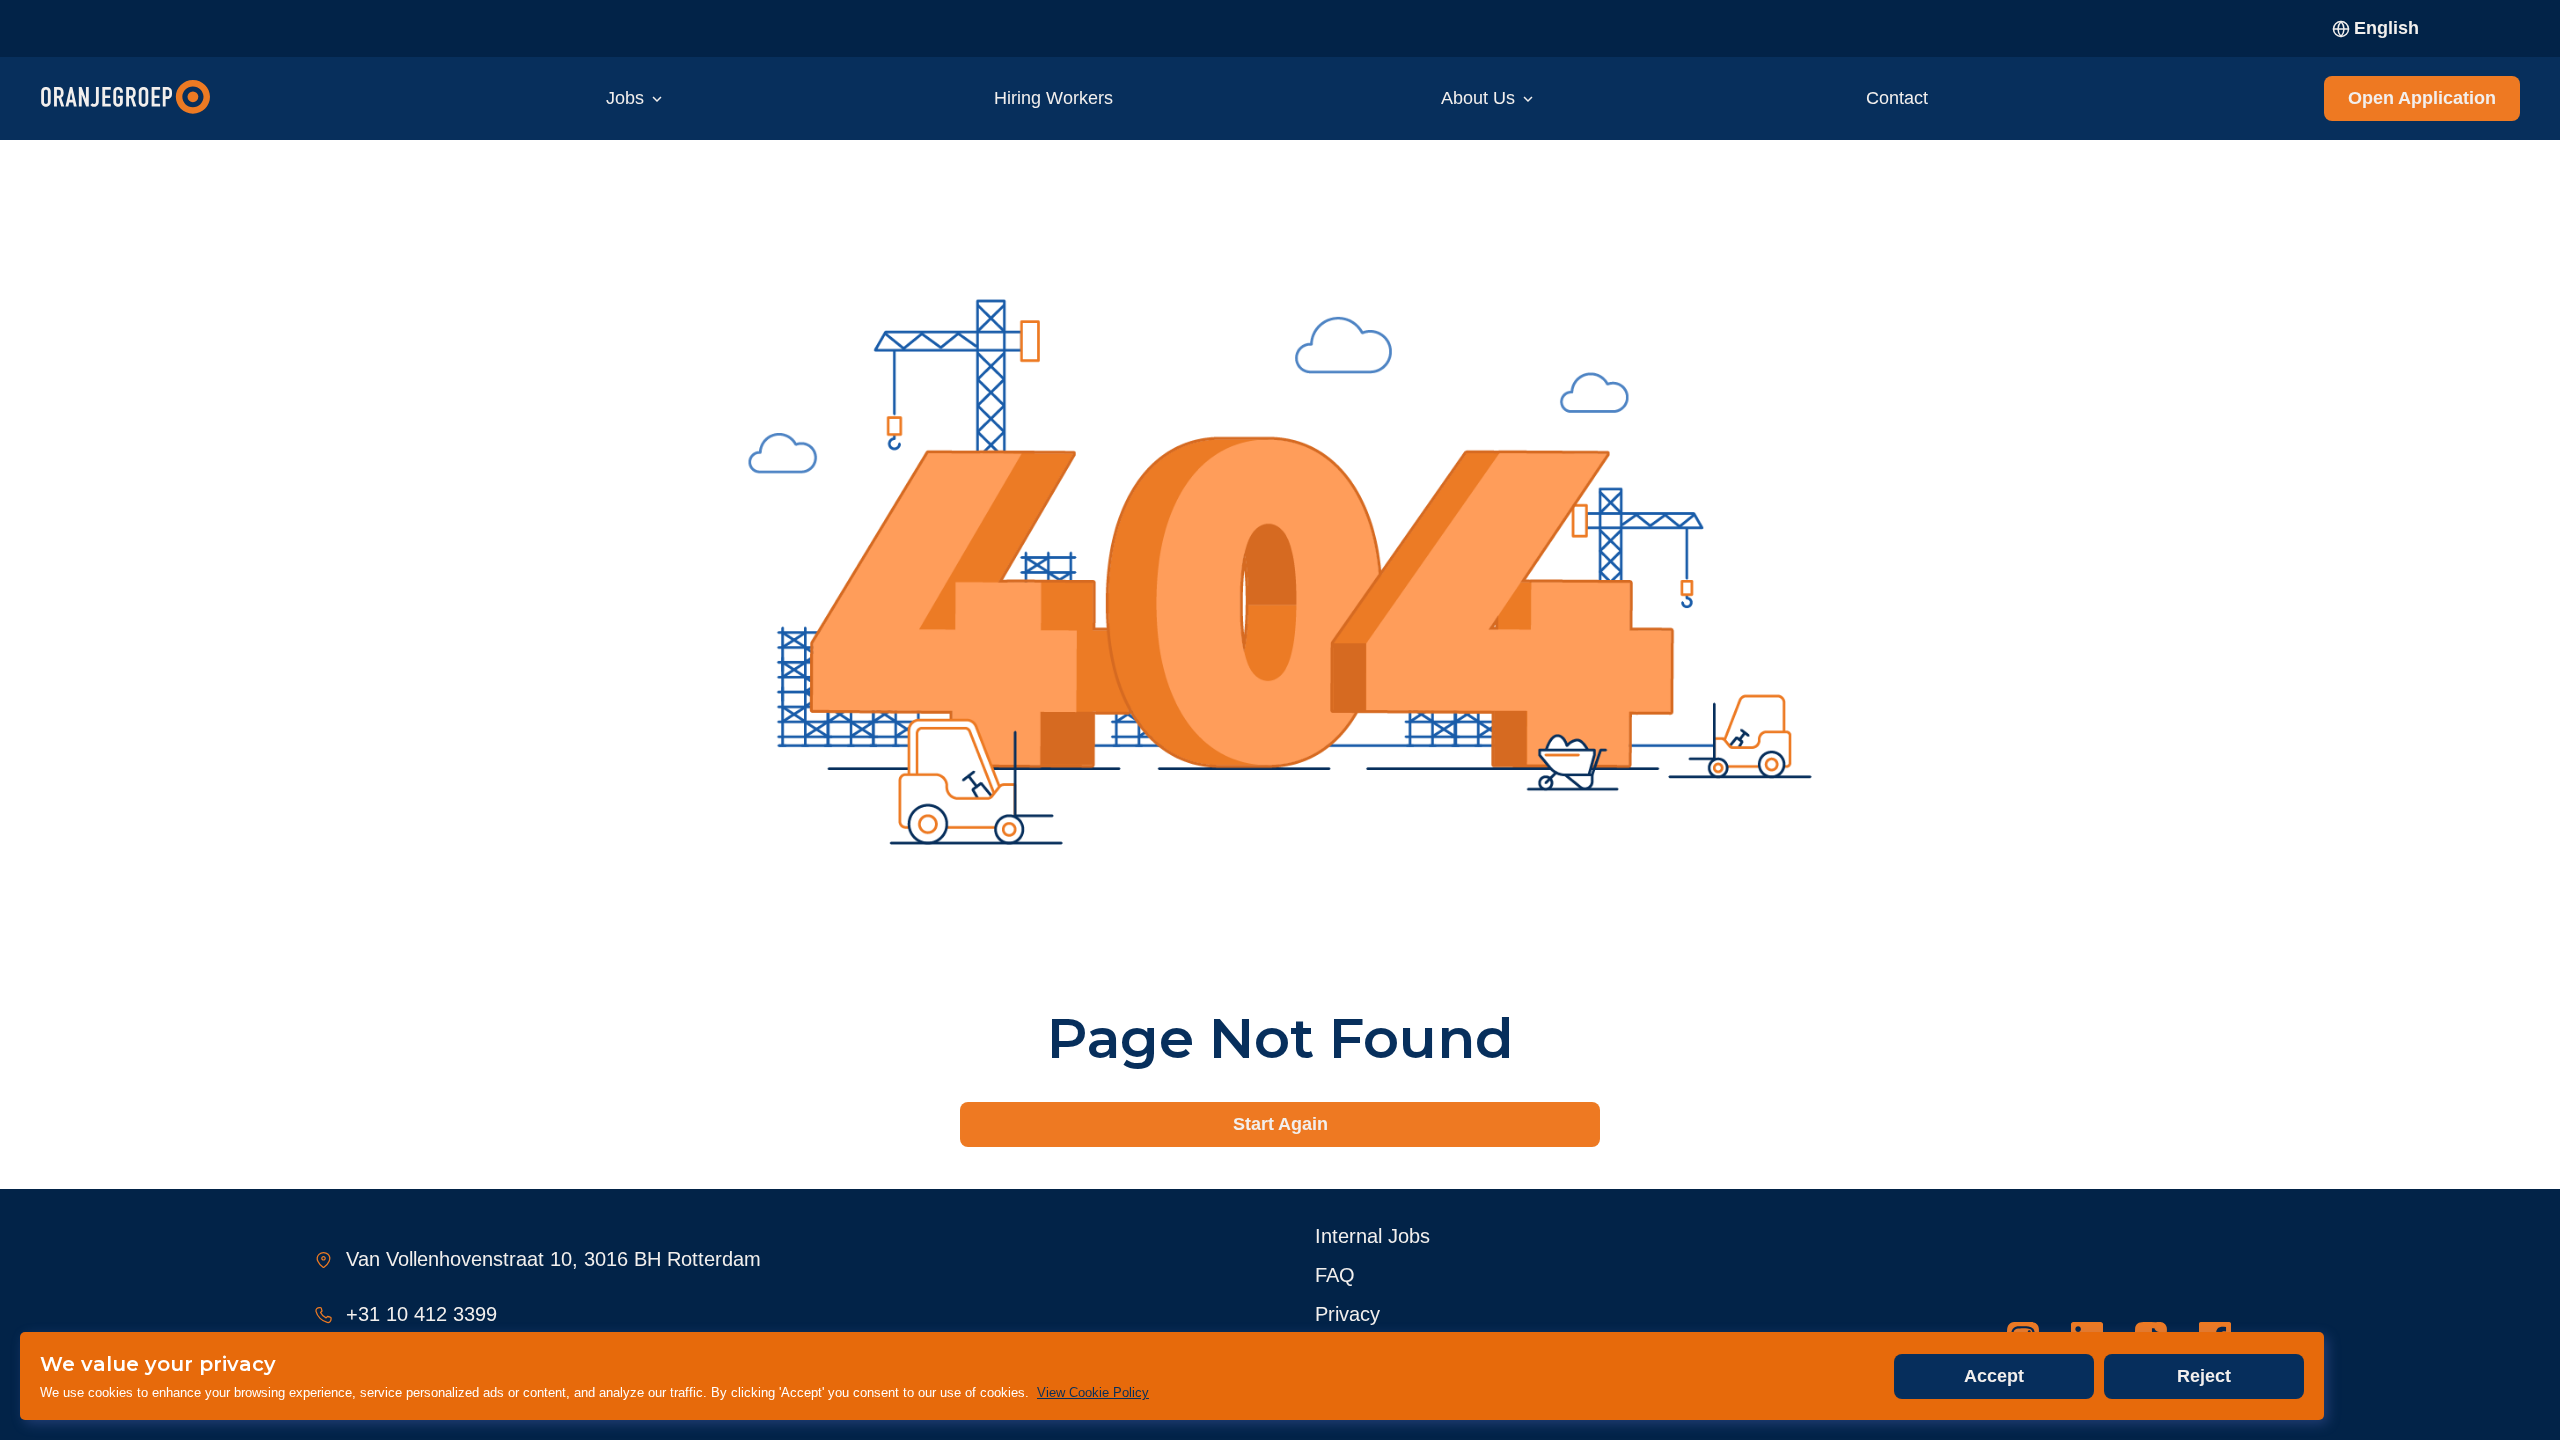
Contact (1897, 98)
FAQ (1335, 1275)
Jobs (625, 98)
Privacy (1347, 1314)
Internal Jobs (1372, 1236)
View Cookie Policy (1093, 1393)
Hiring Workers (1053, 98)
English (2386, 28)
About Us (1478, 98)
